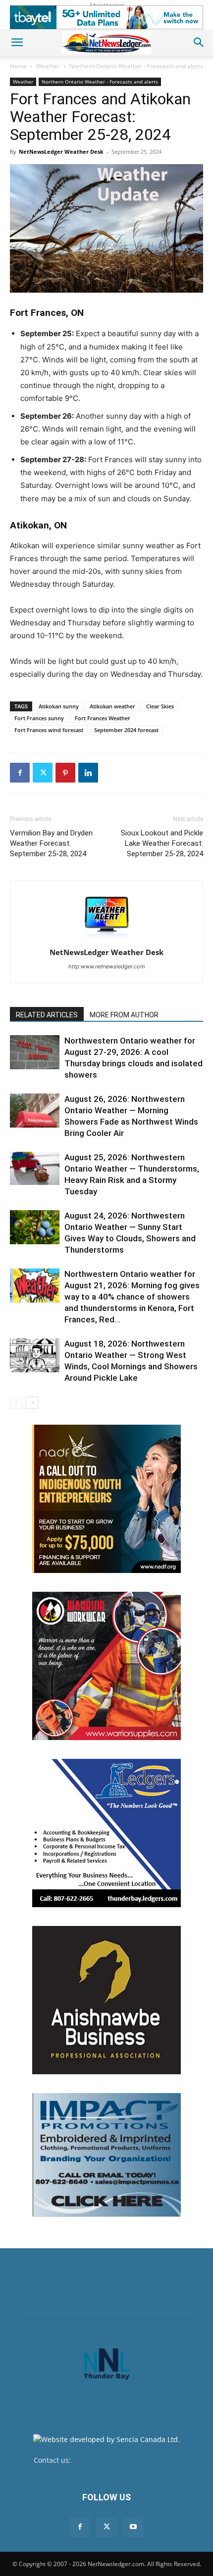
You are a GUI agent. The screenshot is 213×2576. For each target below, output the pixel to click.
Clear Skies (160, 706)
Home (18, 66)
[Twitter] (43, 773)
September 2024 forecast (126, 730)
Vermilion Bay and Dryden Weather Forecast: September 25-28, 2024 (51, 843)
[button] (17, 43)
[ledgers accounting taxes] (106, 1833)
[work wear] (106, 1666)
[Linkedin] (88, 773)
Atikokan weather (112, 706)
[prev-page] (16, 1403)
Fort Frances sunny (39, 718)
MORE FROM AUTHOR (124, 1015)
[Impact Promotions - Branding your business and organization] (106, 2155)
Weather (48, 66)
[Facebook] (20, 773)
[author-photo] (106, 939)
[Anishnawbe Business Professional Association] (106, 2000)
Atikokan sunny (59, 706)
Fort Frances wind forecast (49, 730)
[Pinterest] (65, 773)
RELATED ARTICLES (47, 1015)
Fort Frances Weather (103, 718)
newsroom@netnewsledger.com (126, 2460)
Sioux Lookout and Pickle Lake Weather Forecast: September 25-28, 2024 (162, 843)
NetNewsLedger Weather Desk (61, 152)
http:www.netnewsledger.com (107, 966)
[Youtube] (133, 2527)
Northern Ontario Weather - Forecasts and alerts (136, 66)
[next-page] (32, 1403)
